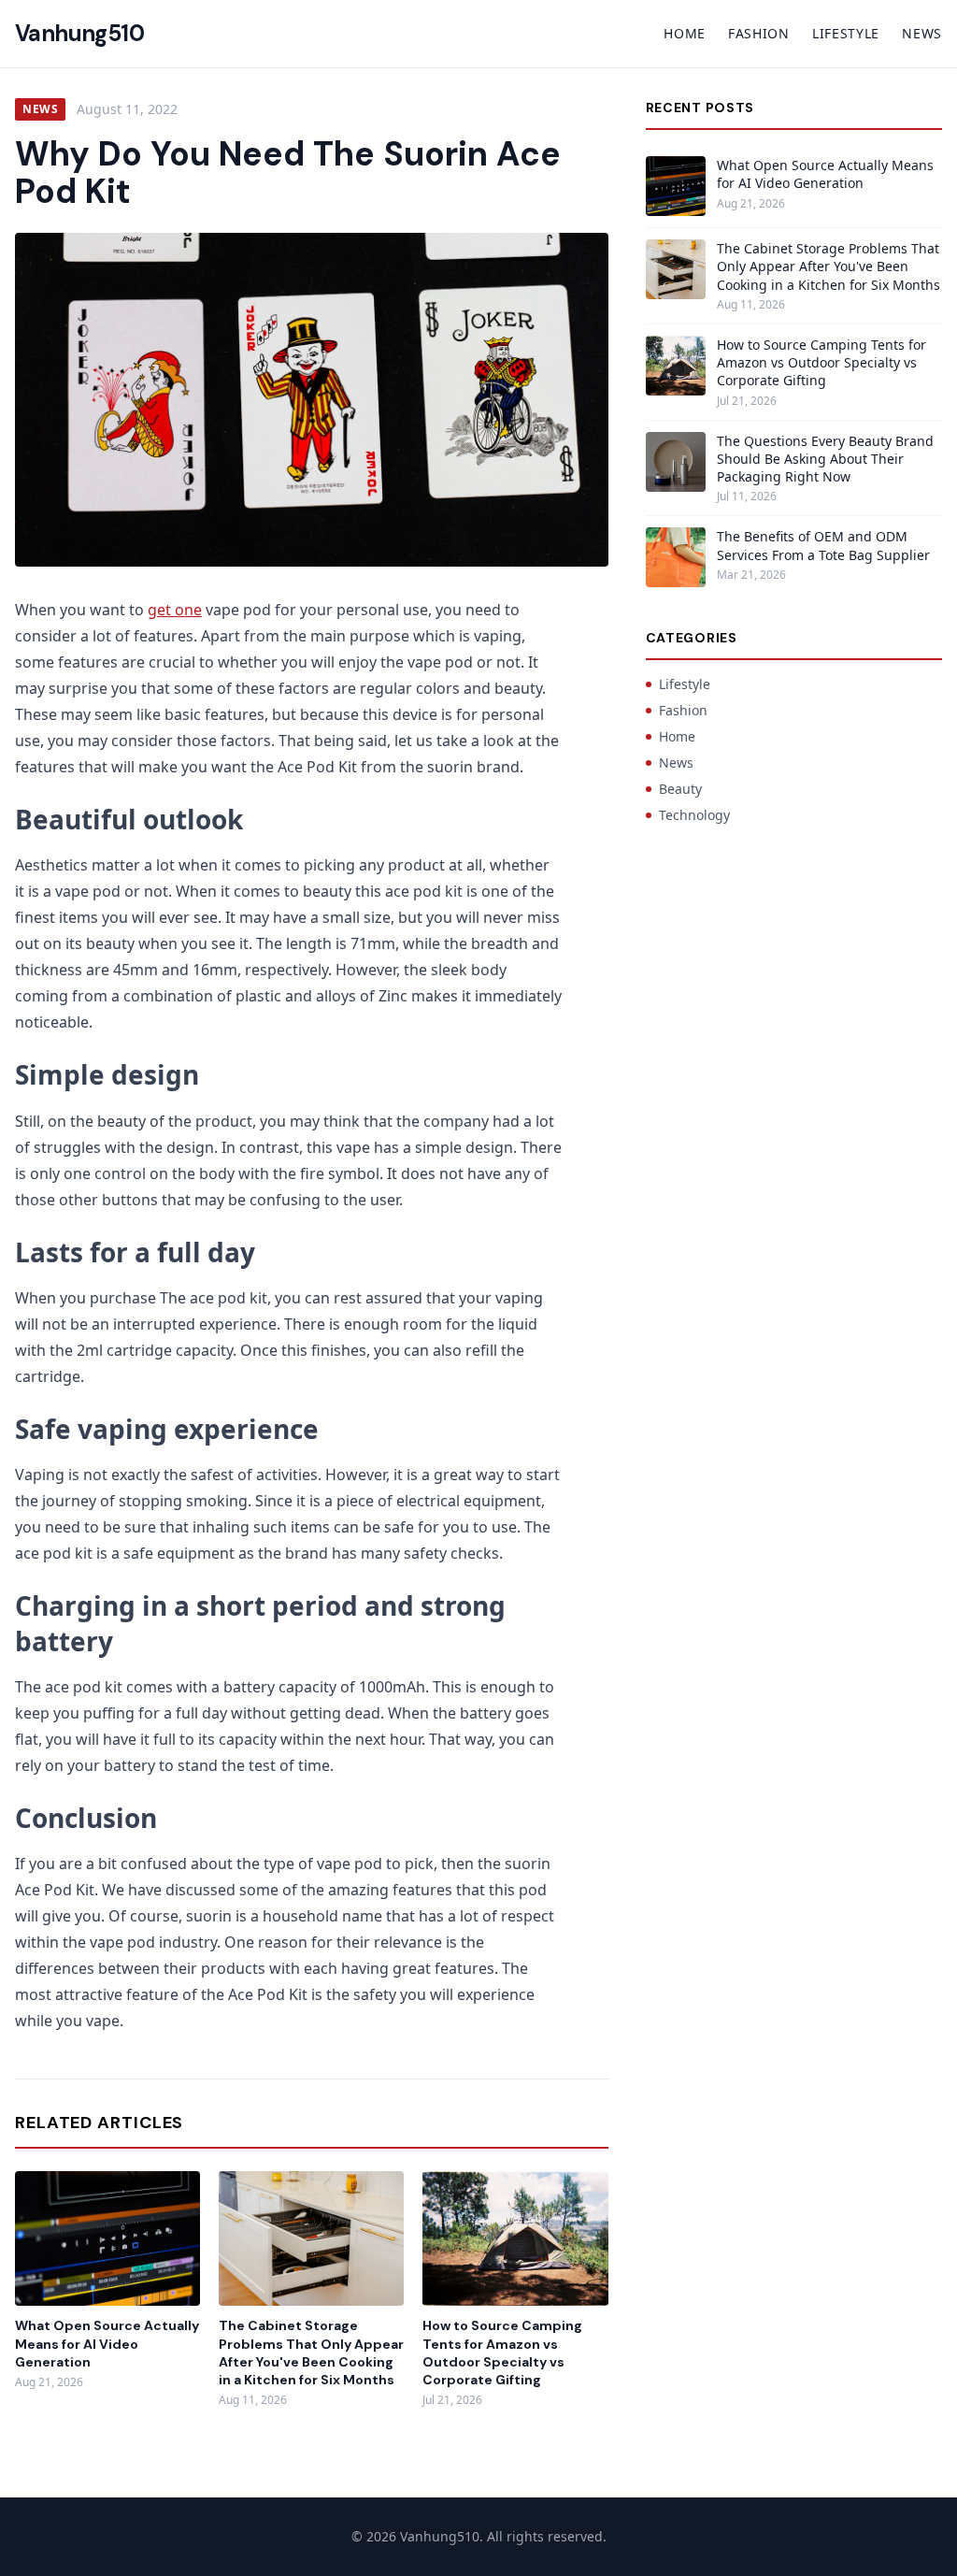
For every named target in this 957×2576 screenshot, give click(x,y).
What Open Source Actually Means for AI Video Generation (107, 2344)
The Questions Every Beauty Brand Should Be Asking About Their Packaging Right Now (825, 459)
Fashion (759, 33)
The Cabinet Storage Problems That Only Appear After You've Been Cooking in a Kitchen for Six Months (311, 2353)
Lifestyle (846, 33)
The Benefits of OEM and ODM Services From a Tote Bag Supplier (823, 545)
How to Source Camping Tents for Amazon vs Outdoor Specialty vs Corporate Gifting (502, 2353)
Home (685, 33)
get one (175, 610)
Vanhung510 (79, 33)
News (922, 33)
